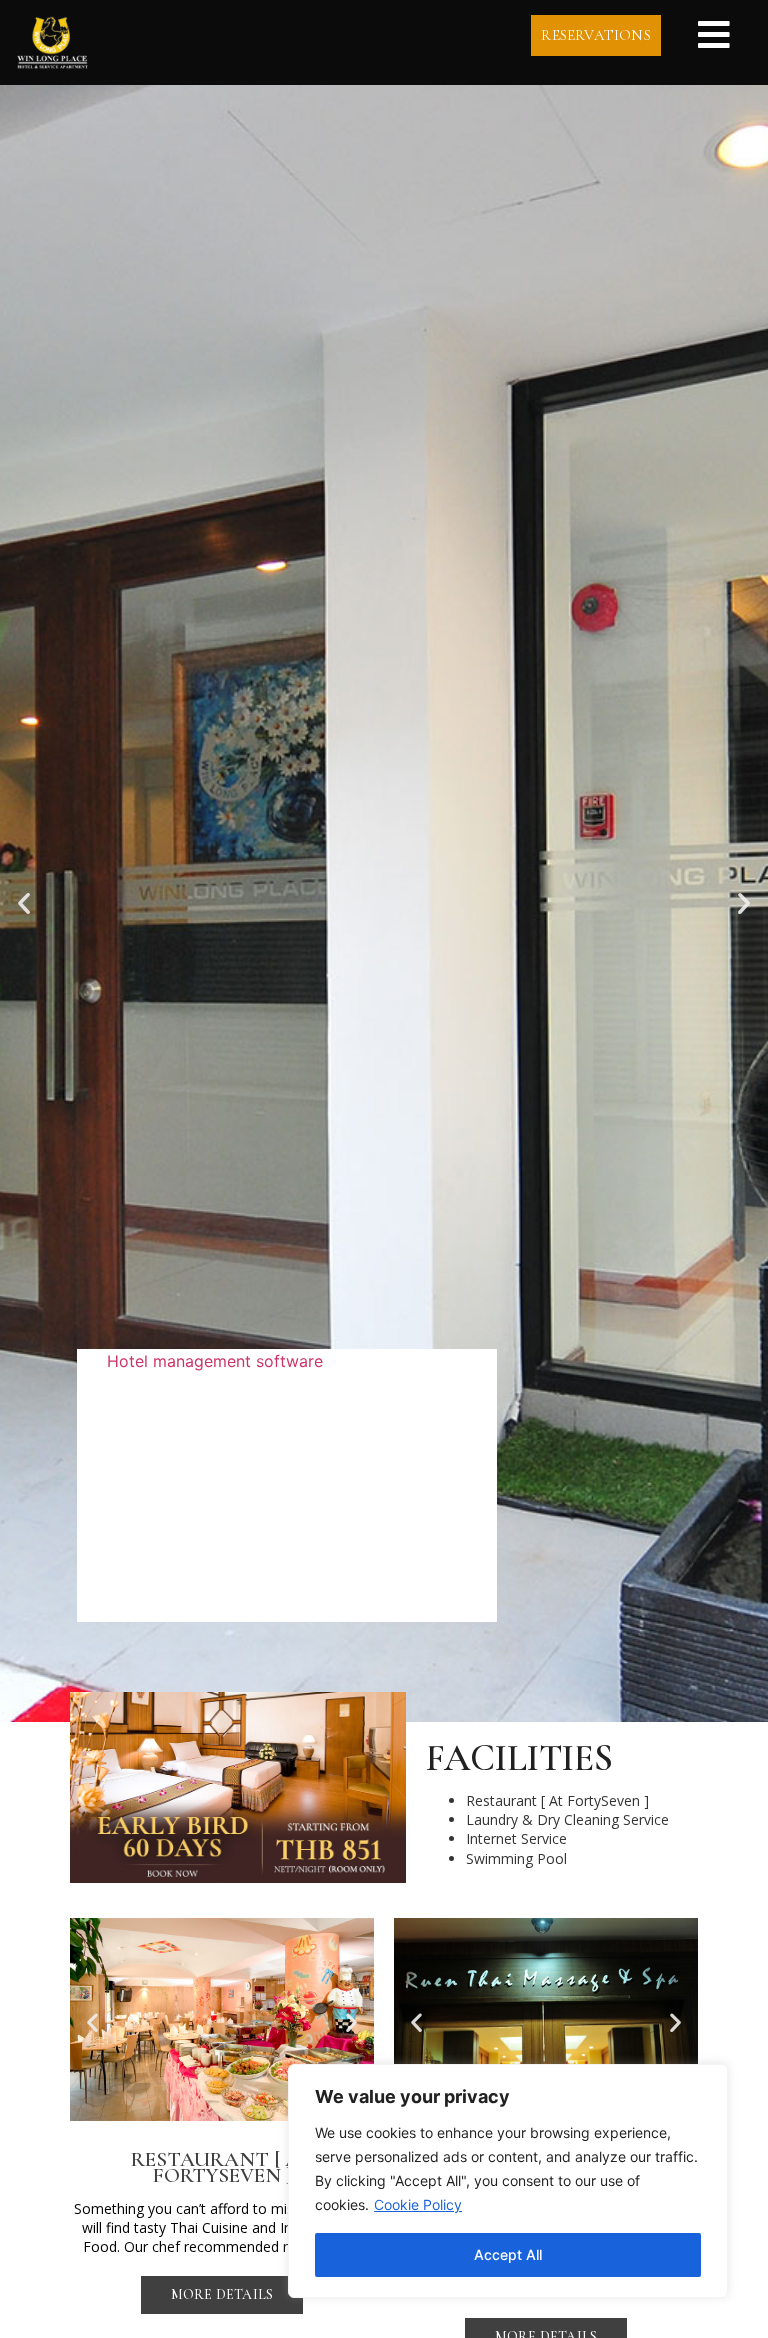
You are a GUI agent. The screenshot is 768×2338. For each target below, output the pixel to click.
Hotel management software (215, 1361)
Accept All (508, 2254)
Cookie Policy (418, 2204)
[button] (24, 903)
